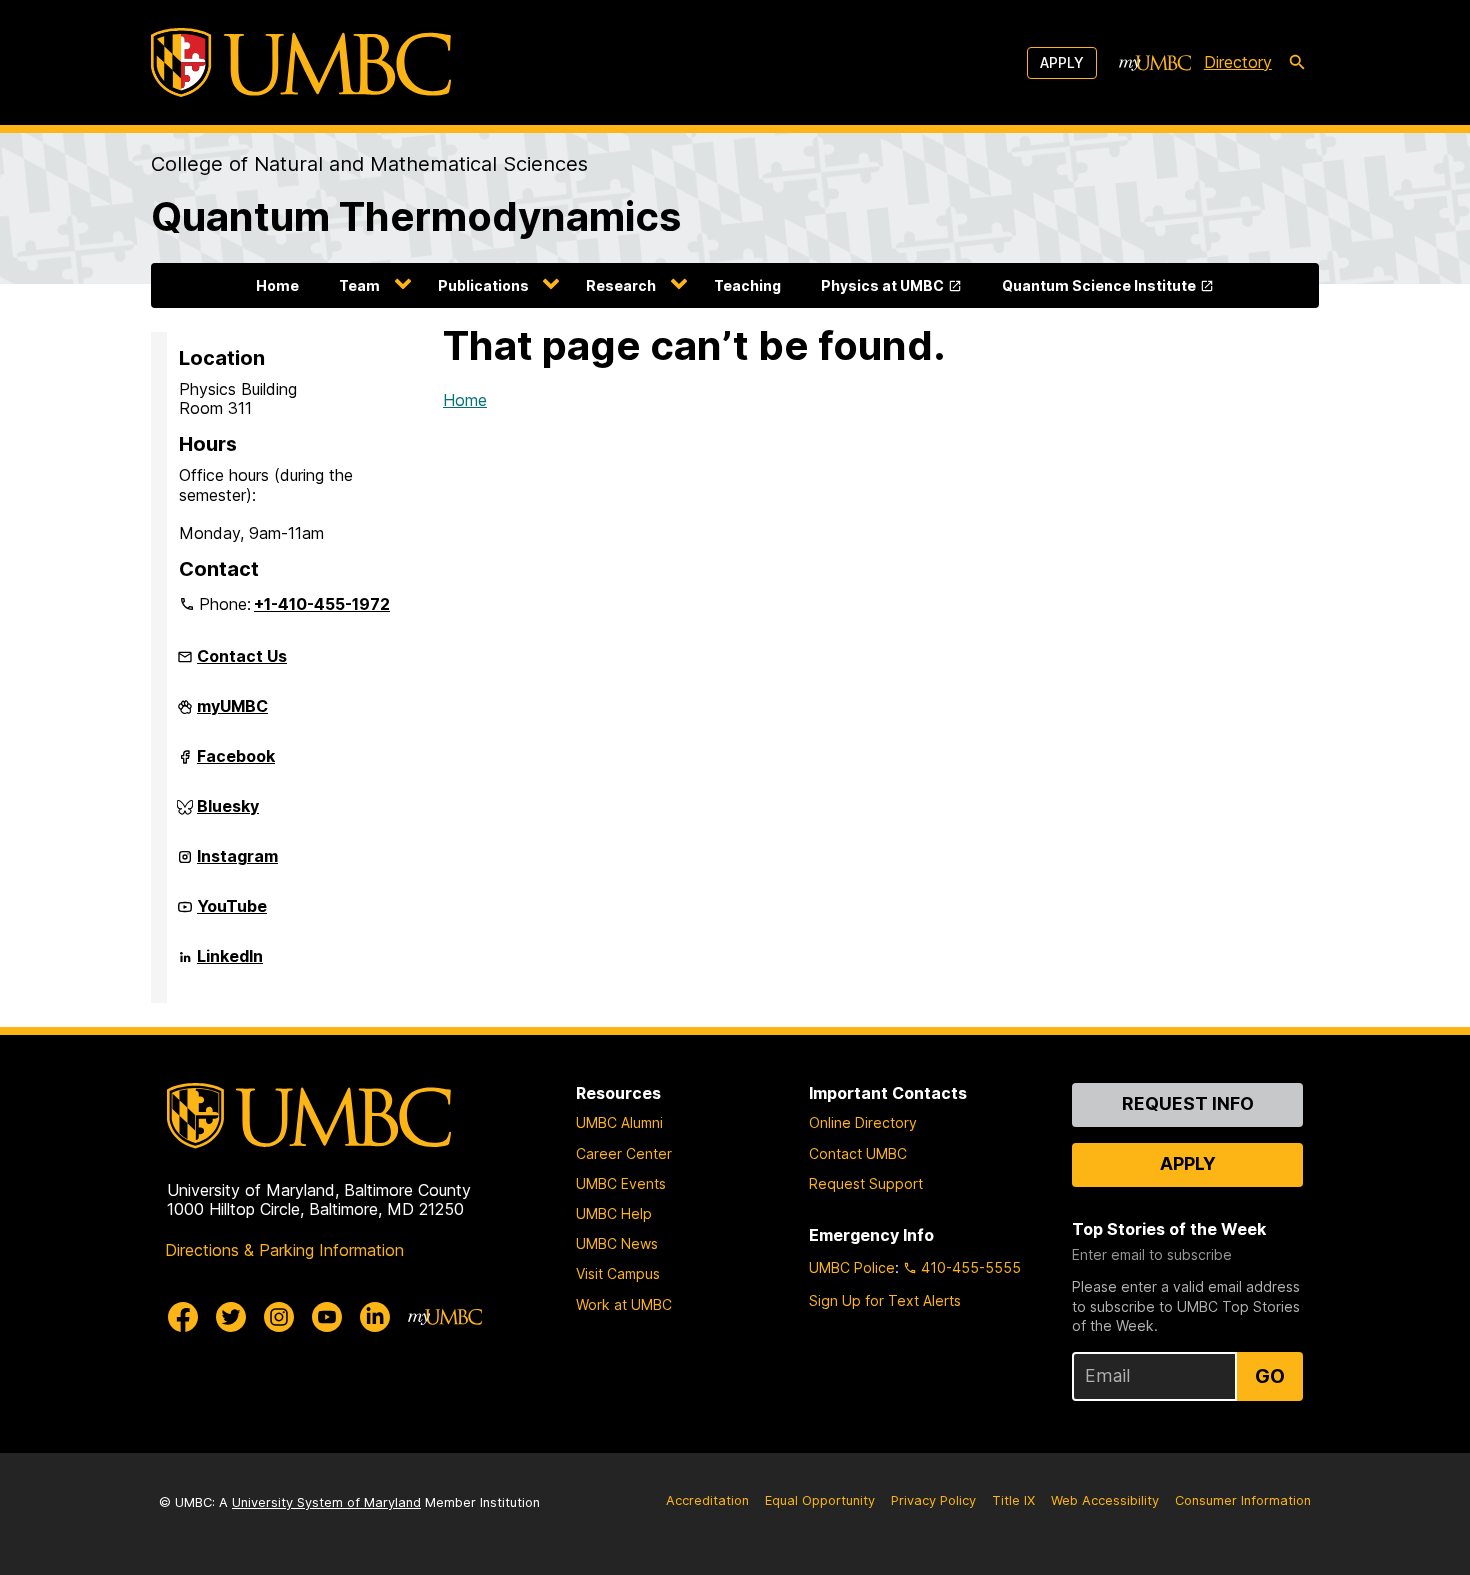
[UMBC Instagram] (279, 1317)
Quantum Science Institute (1099, 285)
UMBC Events (621, 1183)
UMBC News (617, 1243)
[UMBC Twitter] (231, 1317)
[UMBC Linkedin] (375, 1317)
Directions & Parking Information (284, 1250)
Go (1270, 1376)
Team (359, 285)
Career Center (624, 1153)
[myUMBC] (1155, 63)
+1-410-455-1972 (322, 604)
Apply (1062, 62)
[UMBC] (301, 62)
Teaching (747, 285)
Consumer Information (1243, 1500)
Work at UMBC (624, 1304)
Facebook (236, 764)
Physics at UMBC (882, 285)
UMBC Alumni (619, 1122)
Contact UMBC (858, 1153)
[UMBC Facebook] (183, 1317)
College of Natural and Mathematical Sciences (369, 164)
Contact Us (242, 656)
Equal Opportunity (820, 1500)
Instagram (237, 864)
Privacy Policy (933, 1500)
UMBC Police (852, 1267)
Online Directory (863, 1122)
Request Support (866, 1183)
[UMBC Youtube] (327, 1317)
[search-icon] (1297, 63)
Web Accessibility (1105, 1500)
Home (277, 285)
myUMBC (232, 714)
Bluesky (228, 814)
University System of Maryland (326, 1502)
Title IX (1013, 1500)
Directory (1238, 62)
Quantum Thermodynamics (416, 216)
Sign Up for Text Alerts (885, 1300)
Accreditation (707, 1500)
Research (621, 285)
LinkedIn (230, 964)
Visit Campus (618, 1273)
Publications (483, 285)
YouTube (232, 914)
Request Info (1188, 1103)
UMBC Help (614, 1213)
